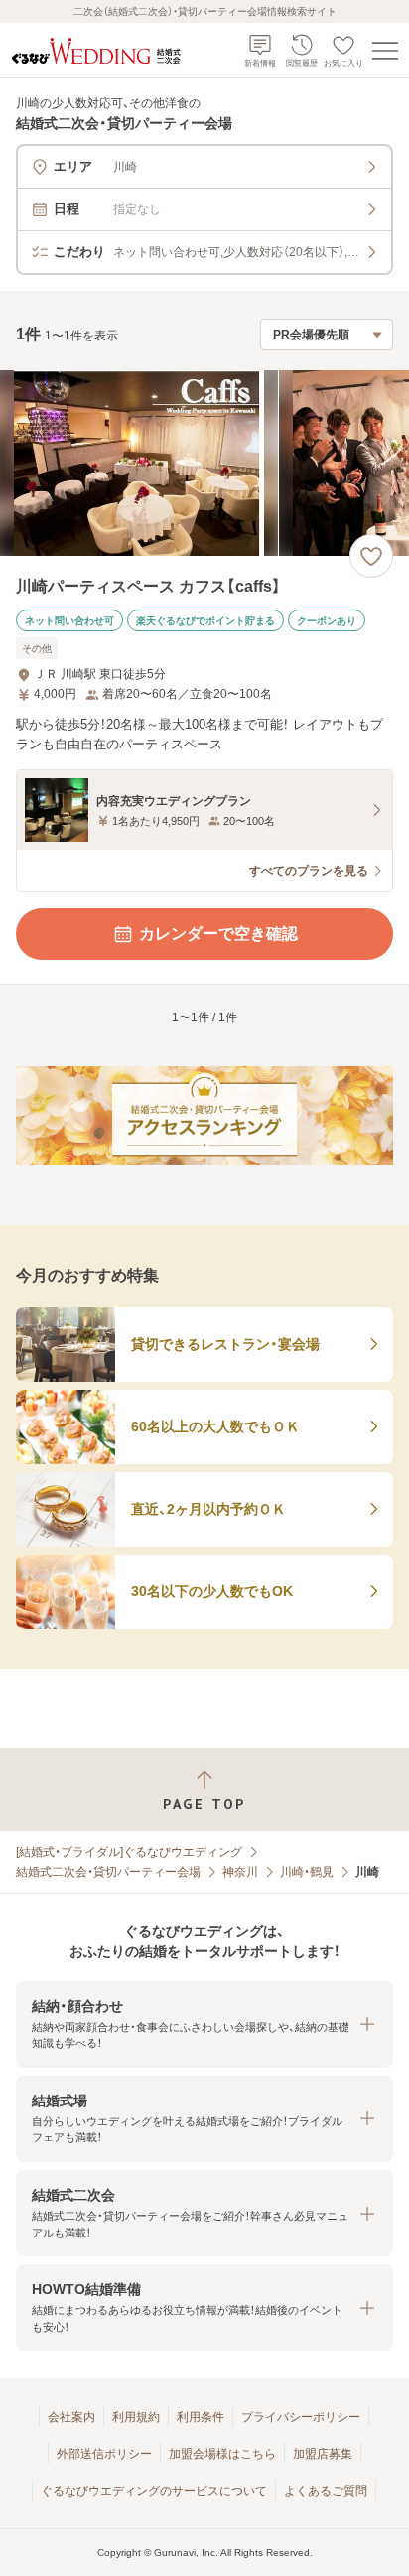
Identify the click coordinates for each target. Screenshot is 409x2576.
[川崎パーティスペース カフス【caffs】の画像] (204, 463)
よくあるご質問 (326, 2491)
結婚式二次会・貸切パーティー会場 (108, 1872)
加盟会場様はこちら (222, 2454)
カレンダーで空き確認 (218, 934)
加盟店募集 (323, 2454)
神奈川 (240, 1872)
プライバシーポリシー (301, 2417)
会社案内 (71, 2417)
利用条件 (201, 2417)
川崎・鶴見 (307, 1872)
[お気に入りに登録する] (371, 556)
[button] (204, 2025)
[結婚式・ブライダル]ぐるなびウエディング (129, 1852)
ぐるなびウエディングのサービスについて (154, 2491)
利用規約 (136, 2417)
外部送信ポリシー (104, 2454)
